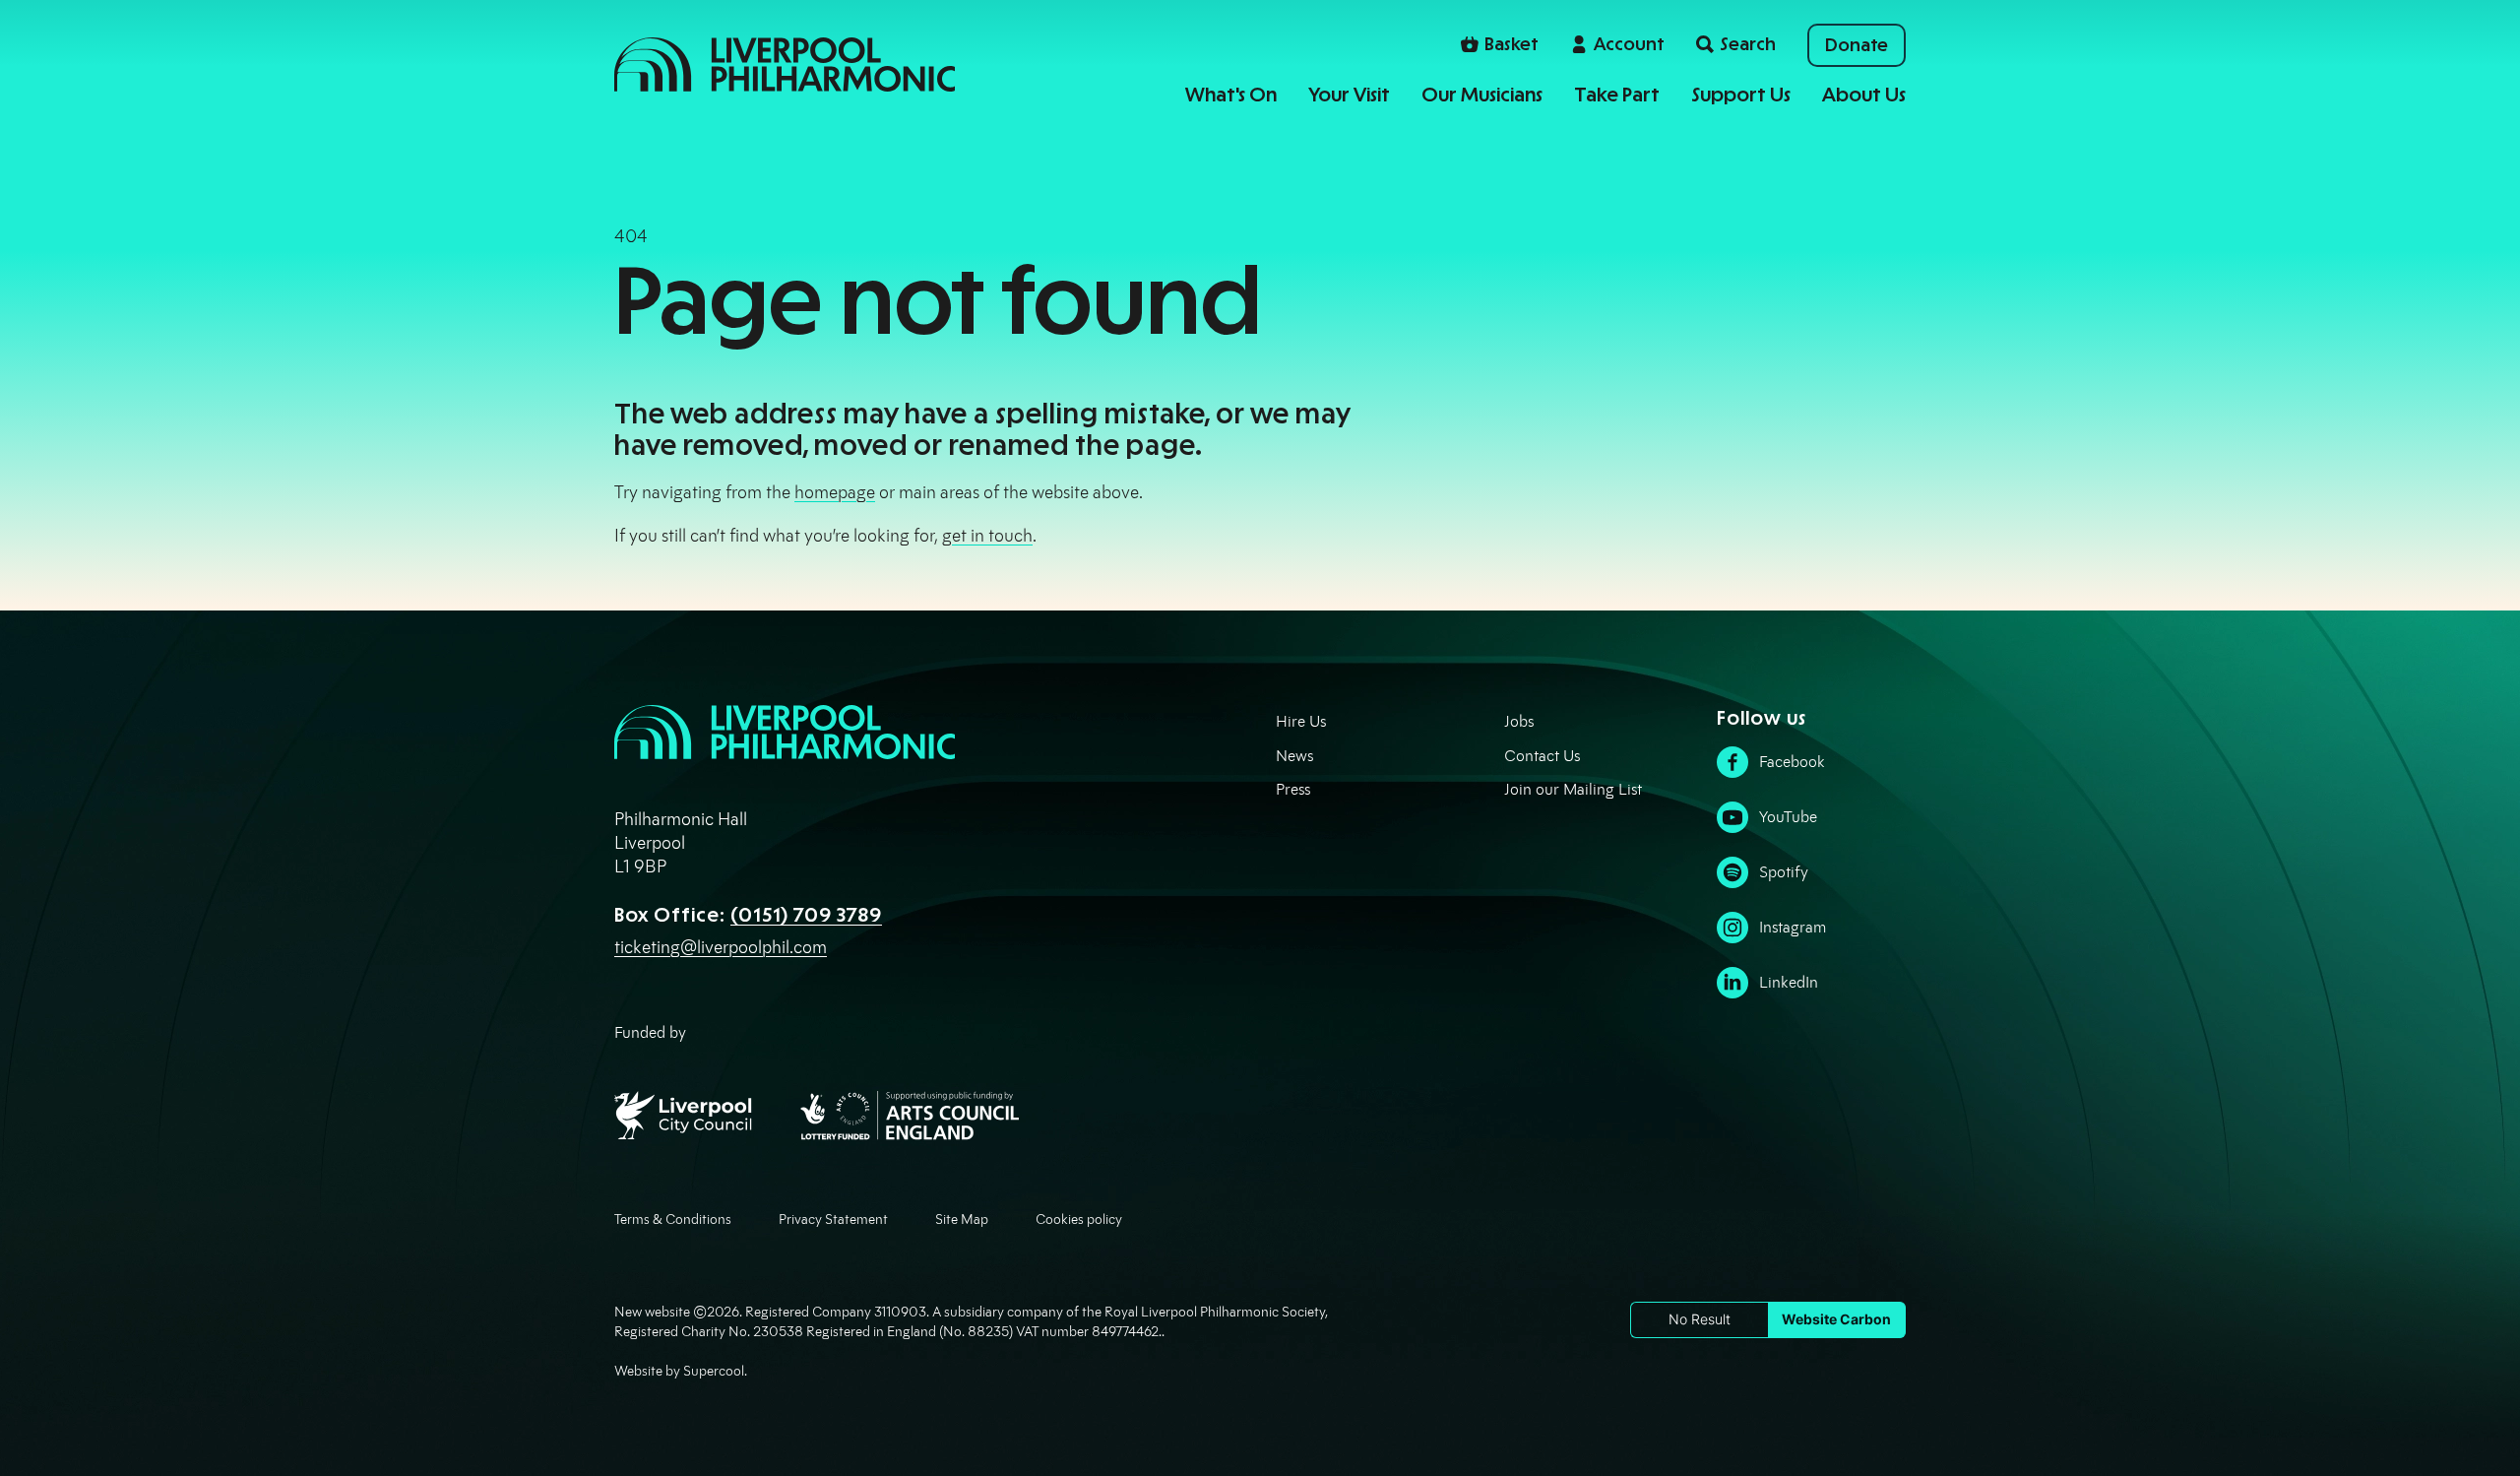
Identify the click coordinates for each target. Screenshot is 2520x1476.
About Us (1864, 95)
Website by (679, 1371)
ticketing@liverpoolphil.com (721, 947)
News (1294, 756)
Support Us (1741, 95)
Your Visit (1349, 95)
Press (1293, 789)
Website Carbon (1836, 1319)
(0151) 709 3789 (806, 915)
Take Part (1617, 95)
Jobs (1519, 721)
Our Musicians (1482, 95)
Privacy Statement (833, 1219)
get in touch (987, 536)
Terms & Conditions (673, 1219)
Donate (1857, 45)
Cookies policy (1079, 1219)
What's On (1231, 95)
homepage (835, 492)
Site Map (962, 1219)
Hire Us (1301, 721)
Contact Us (1542, 756)
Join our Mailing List (1573, 789)
